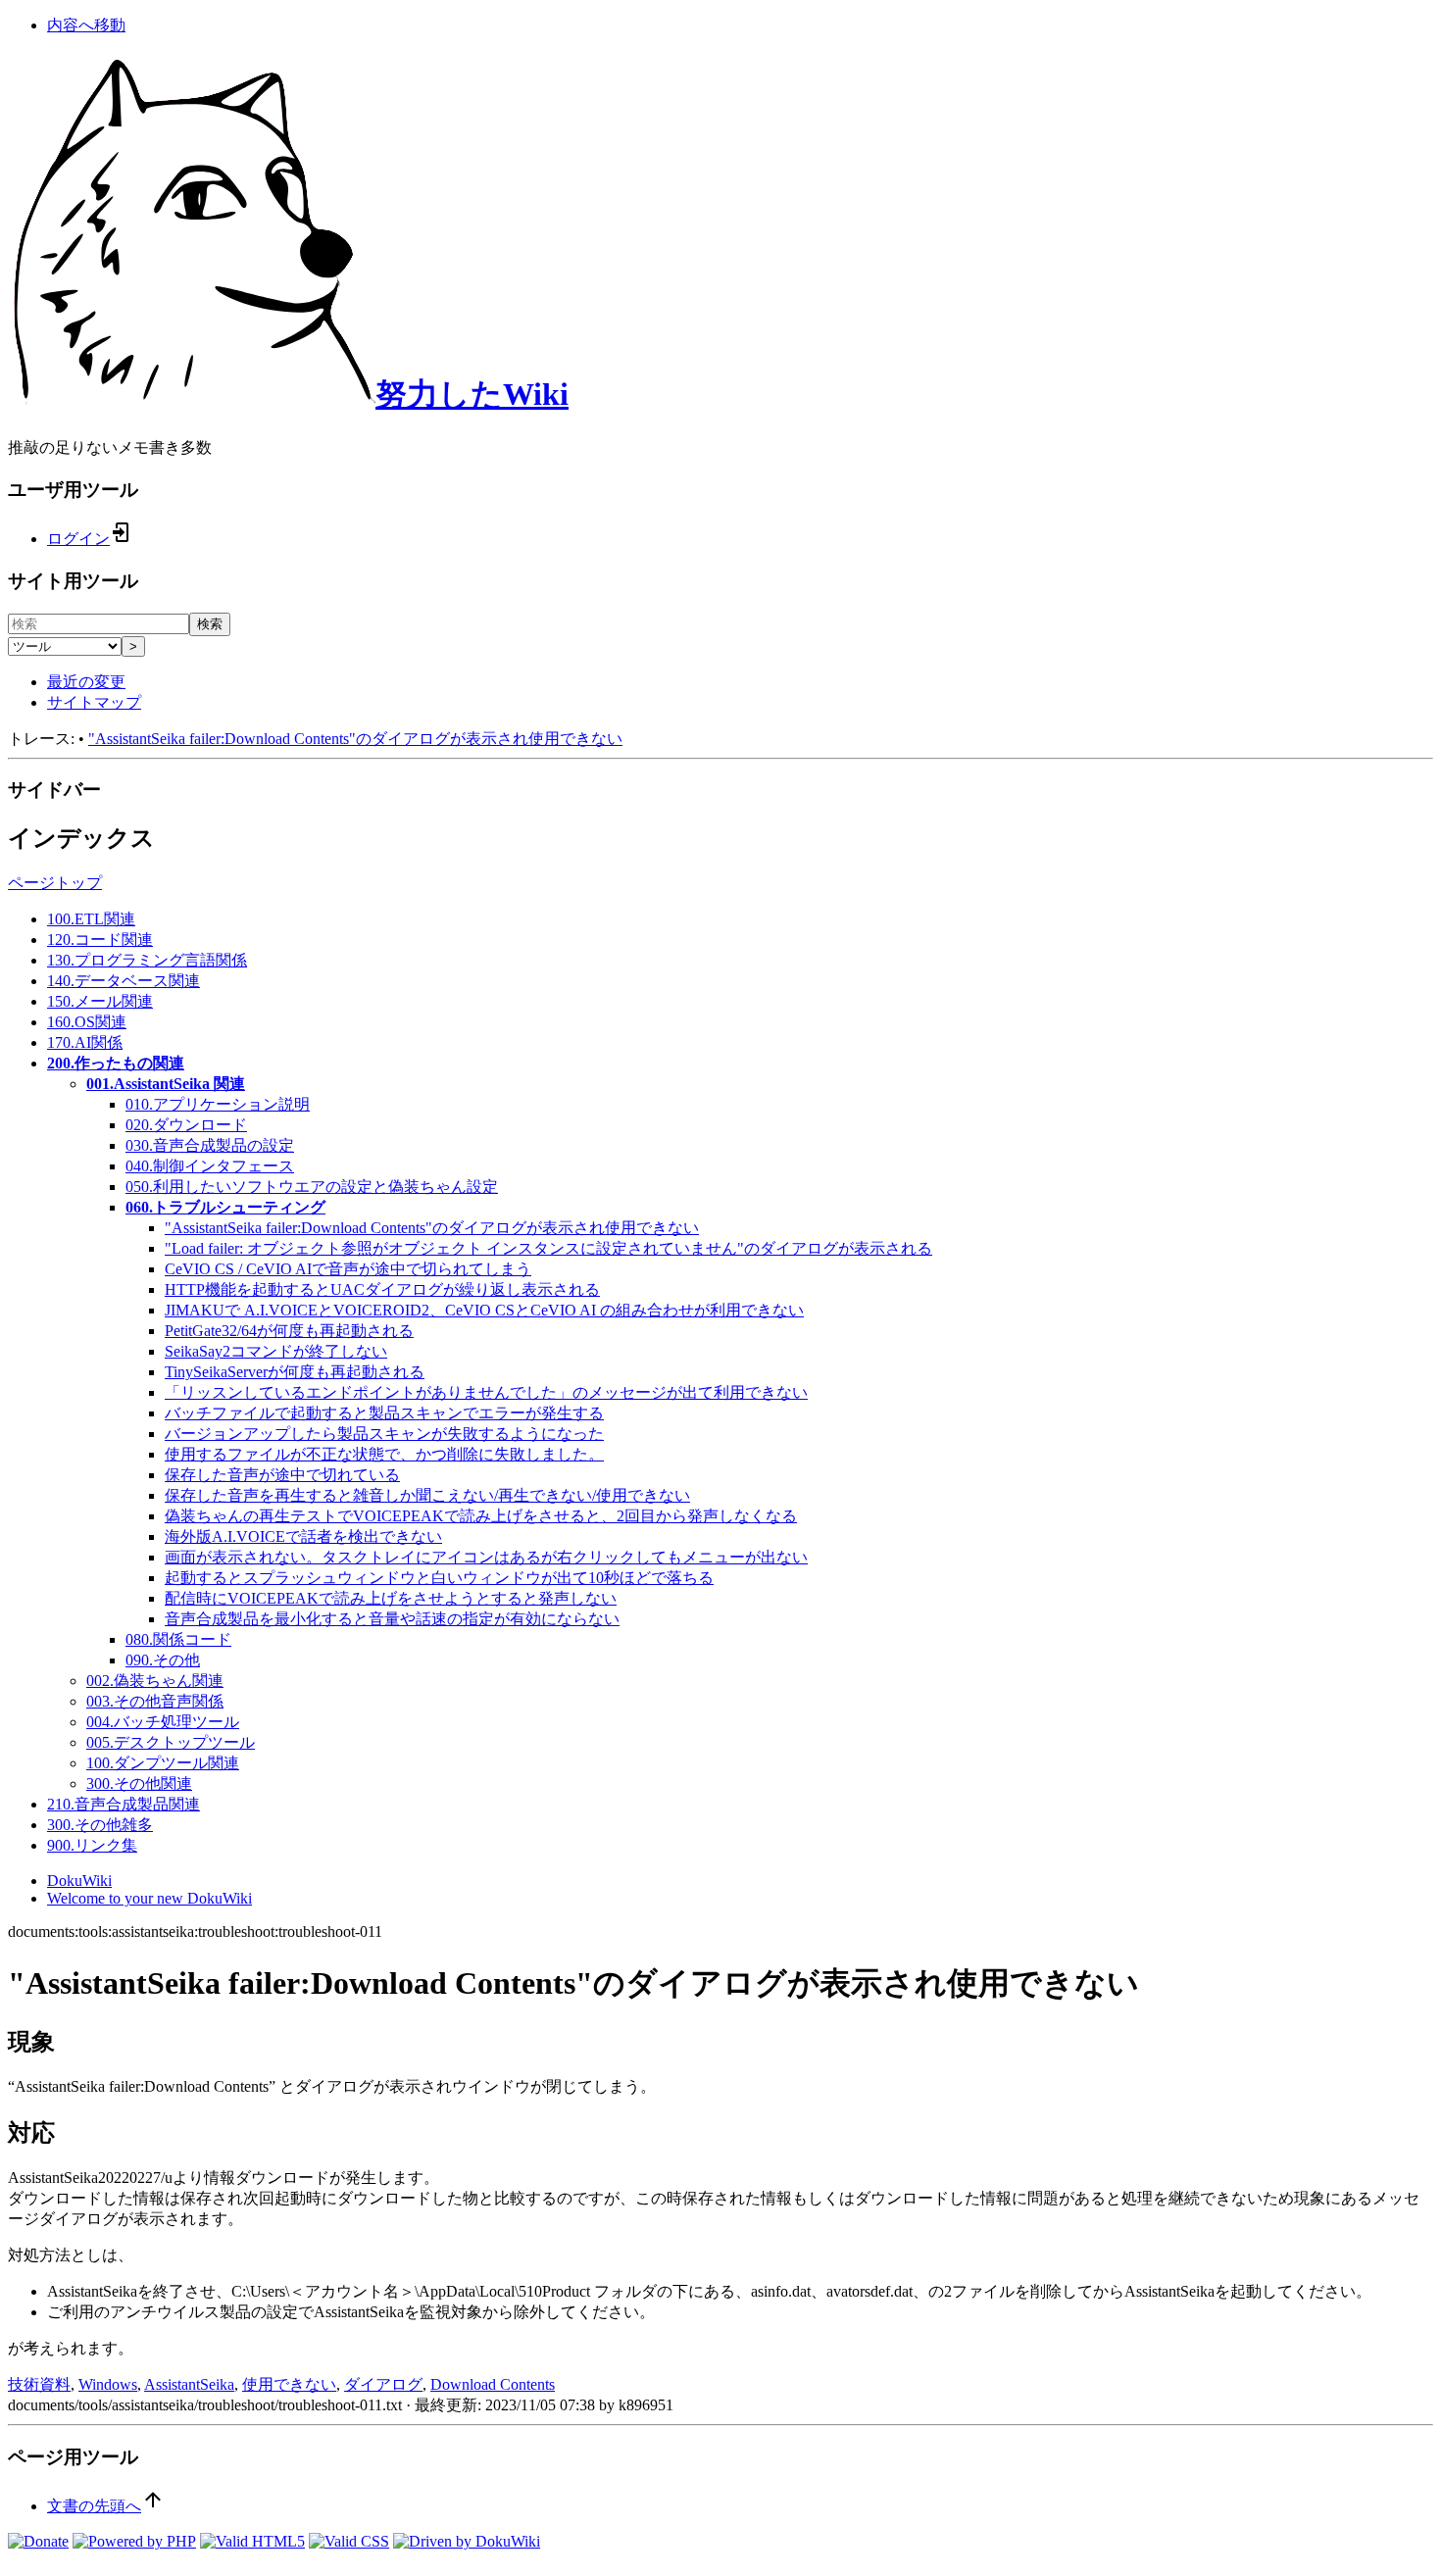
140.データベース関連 (124, 981)
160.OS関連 (87, 1022)
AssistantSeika (189, 2384)
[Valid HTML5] (252, 2541)
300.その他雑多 (100, 1825)
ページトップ (55, 883)
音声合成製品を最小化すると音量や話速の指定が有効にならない (392, 1619)
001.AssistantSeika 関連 (166, 1084)
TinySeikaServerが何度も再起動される (295, 1372)
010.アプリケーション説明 (218, 1104)
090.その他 (163, 1660)
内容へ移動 (86, 25)
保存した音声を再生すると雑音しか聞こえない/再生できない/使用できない (427, 1495)
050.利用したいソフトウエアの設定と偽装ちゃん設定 (312, 1187)
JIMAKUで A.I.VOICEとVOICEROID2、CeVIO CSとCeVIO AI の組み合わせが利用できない (484, 1310)
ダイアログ (383, 2384)
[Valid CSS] (349, 2541)
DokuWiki (79, 1881)
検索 (210, 624)
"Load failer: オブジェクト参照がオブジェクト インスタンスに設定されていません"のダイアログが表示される (548, 1248)
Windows (108, 2384)
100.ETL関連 (91, 919)
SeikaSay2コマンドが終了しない (276, 1351)
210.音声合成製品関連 (124, 1804)
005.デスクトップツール (171, 1742)
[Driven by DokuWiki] (467, 2541)
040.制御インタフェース (210, 1166)
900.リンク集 (92, 1845)
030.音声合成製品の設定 (210, 1145)
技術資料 (39, 2384)
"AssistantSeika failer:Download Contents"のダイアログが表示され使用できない (355, 739)
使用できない (289, 2384)
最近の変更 (86, 682)
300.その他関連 (139, 1783)
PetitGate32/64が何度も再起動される (289, 1331)
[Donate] (38, 2541)
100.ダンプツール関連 (163, 1763)
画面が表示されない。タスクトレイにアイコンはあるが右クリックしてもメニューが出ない (486, 1557)
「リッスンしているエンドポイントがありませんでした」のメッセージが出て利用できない (486, 1392)
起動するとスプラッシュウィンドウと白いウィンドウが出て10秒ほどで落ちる (439, 1578)
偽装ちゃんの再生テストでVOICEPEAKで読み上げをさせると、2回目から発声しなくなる (481, 1516)
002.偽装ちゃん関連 (155, 1681)
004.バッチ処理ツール (163, 1722)
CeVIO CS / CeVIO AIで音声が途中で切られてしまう (348, 1269)
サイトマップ (94, 702)
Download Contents (493, 2384)
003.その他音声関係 (155, 1701)
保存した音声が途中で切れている (282, 1475)
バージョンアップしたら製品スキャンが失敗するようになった (384, 1434)
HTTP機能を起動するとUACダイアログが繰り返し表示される (382, 1289)
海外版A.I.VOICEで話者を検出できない (303, 1536)
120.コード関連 (100, 940)
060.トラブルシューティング (225, 1207)
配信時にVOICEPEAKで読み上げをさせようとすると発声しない (391, 1598)
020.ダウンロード (186, 1125)
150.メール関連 (100, 1001)
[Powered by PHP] (134, 2541)
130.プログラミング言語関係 (147, 960)
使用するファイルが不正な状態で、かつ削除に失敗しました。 (384, 1454)
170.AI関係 (85, 1042)
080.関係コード (178, 1639)
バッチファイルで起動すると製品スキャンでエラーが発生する (384, 1413)
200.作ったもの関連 (116, 1063)
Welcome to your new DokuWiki (149, 1898)
